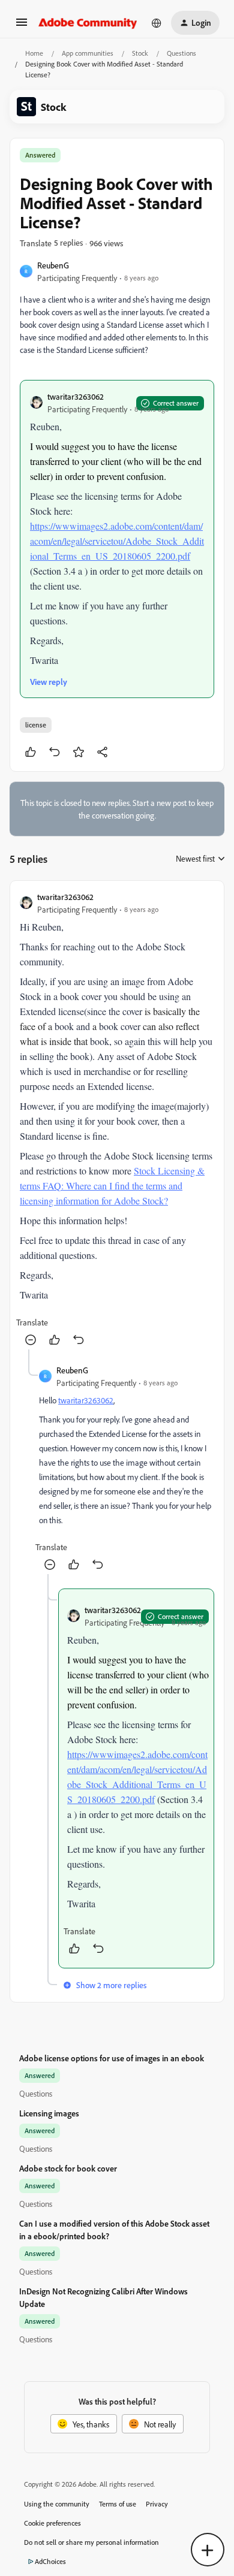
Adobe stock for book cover (68, 2168)
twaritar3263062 (76, 396)
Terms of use (118, 2504)
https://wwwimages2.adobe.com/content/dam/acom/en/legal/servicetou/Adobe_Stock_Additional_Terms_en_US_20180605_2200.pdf (117, 541)
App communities (88, 53)
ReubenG (53, 265)
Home (34, 53)
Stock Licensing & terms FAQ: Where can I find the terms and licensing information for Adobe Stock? (112, 1186)
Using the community (57, 2504)
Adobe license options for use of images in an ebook (112, 2058)
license (36, 725)
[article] (117, 1120)
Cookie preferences (52, 2523)
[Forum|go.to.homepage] (88, 23)
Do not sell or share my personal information (91, 2542)
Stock (140, 53)
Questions (181, 53)
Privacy (157, 2504)
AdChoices (50, 2561)
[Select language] (157, 23)
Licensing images (49, 2113)
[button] (22, 26)
